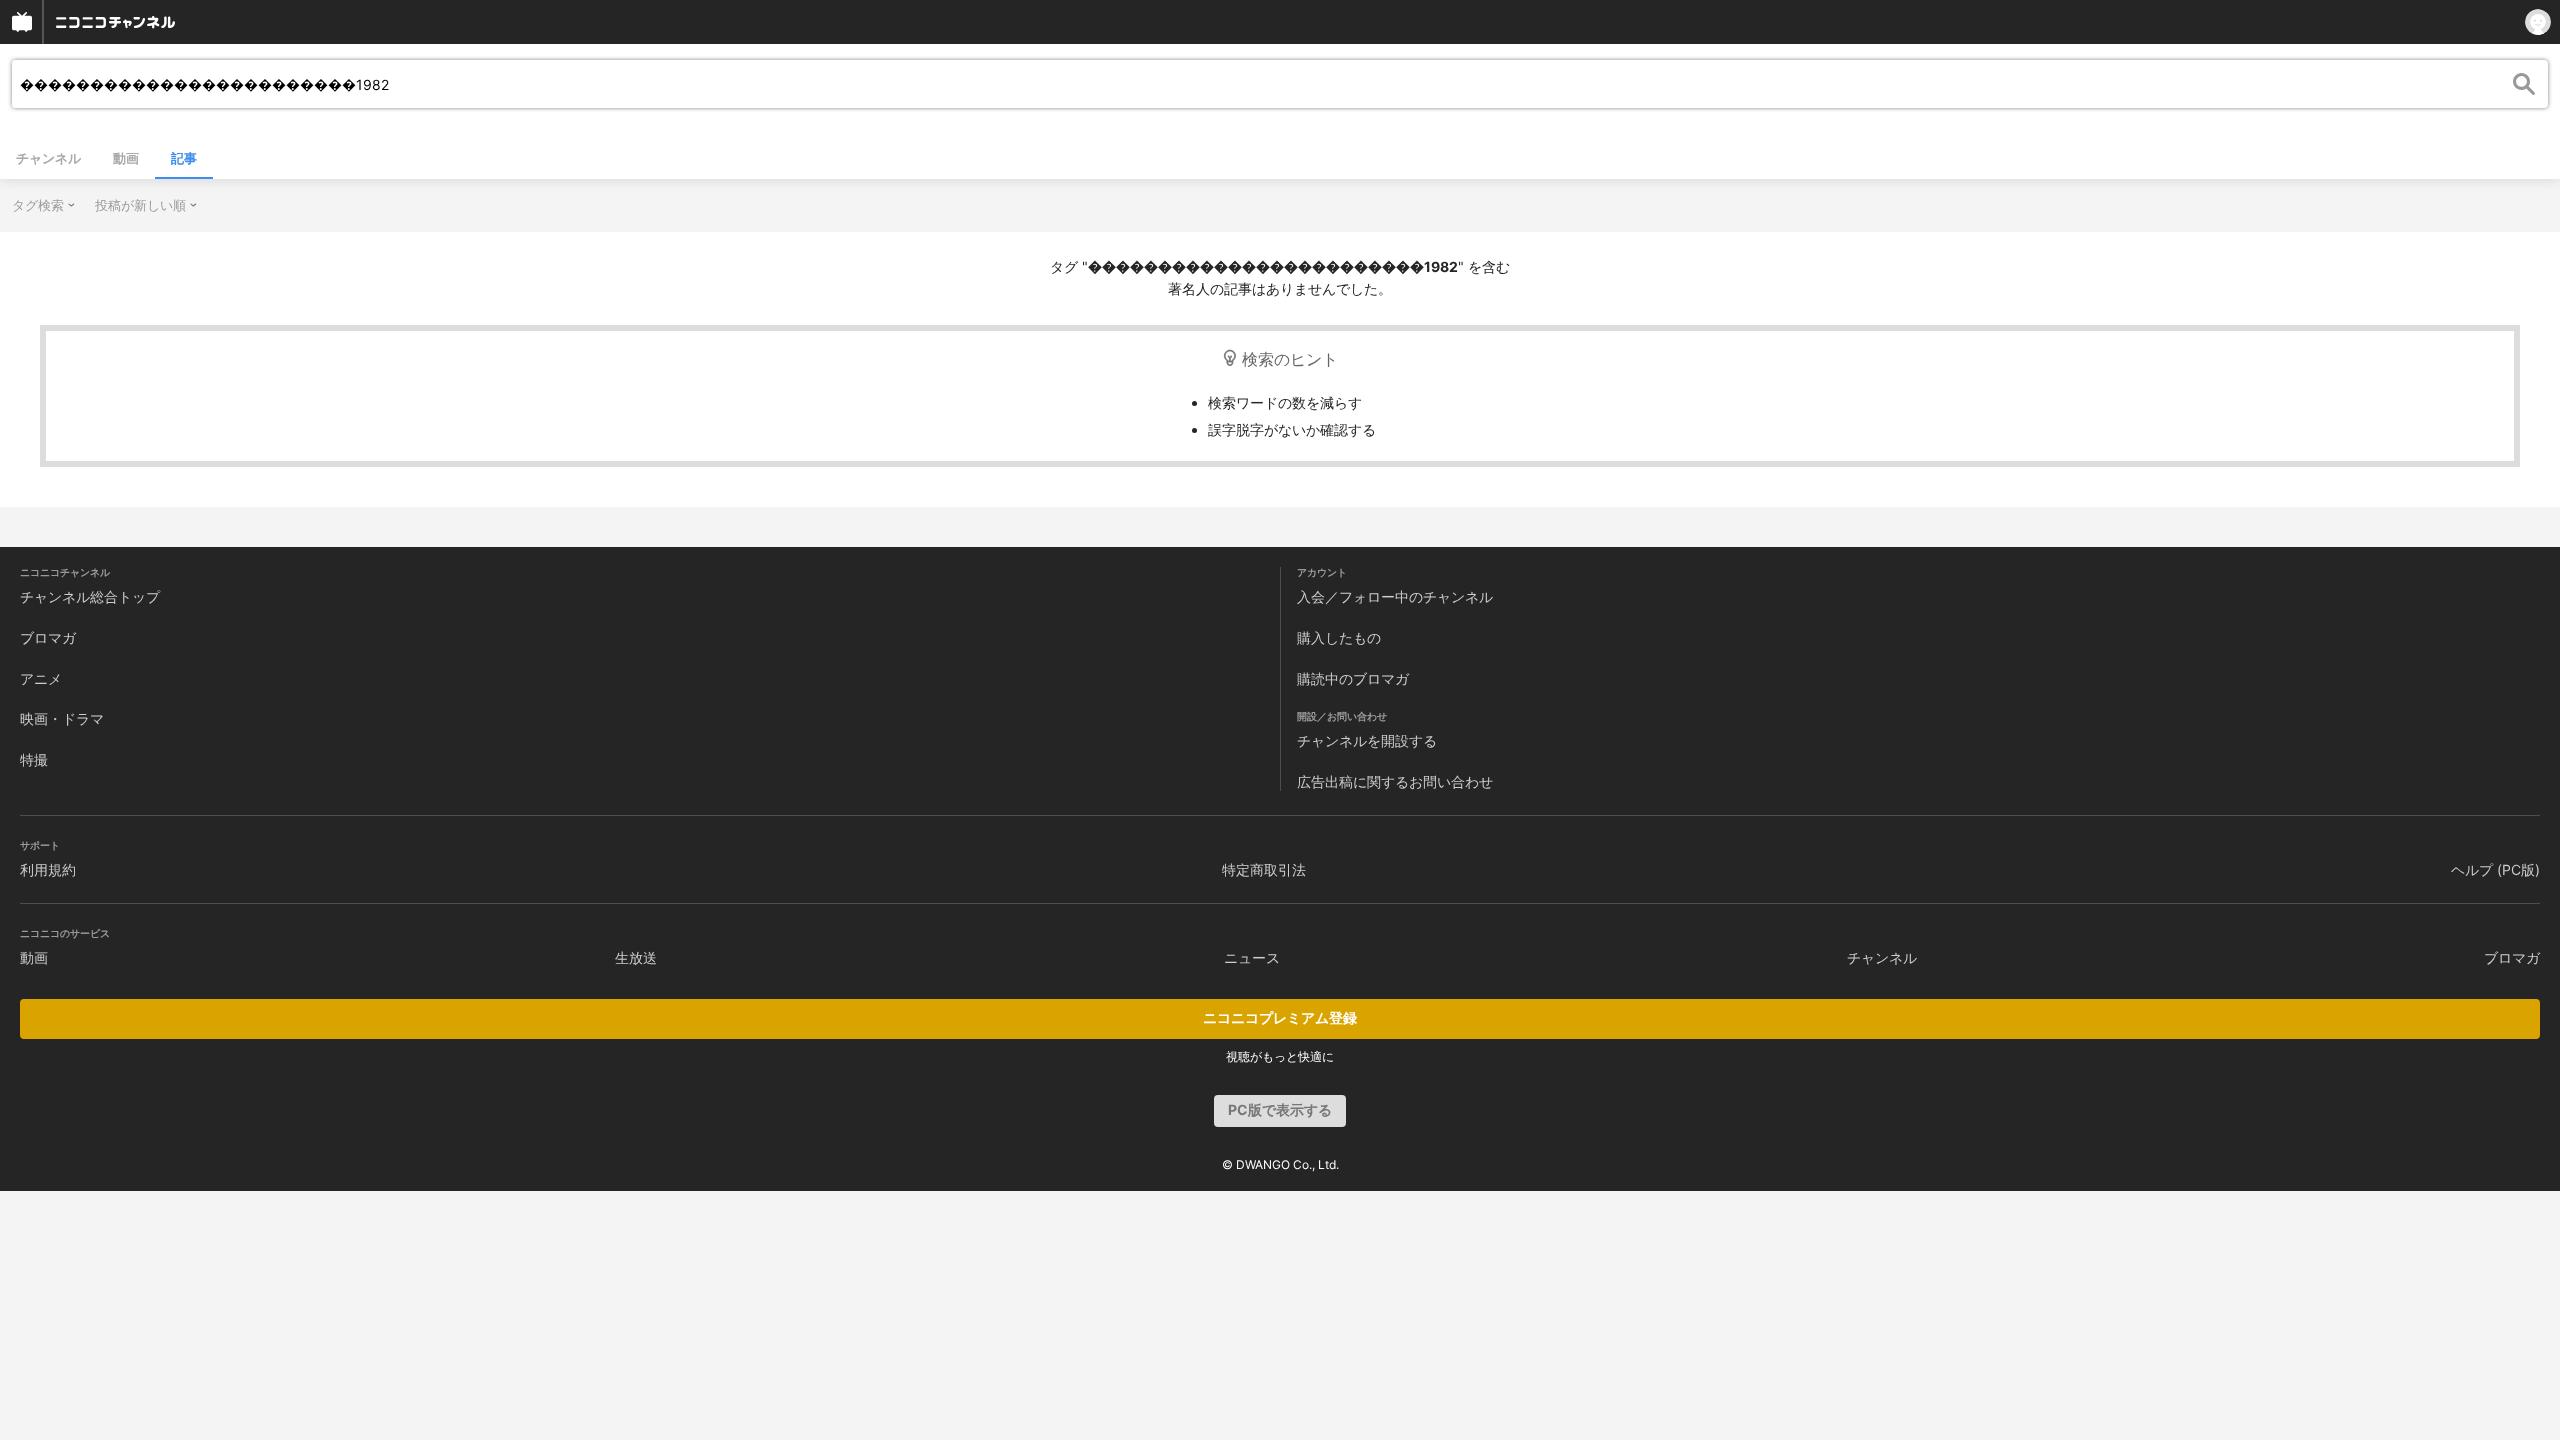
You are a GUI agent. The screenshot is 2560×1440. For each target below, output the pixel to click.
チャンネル (48, 158)
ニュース (1252, 957)
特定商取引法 (1264, 869)
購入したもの (1339, 637)
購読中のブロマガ (1353, 678)
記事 (184, 158)
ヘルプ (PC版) (2495, 869)
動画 (126, 158)
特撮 (34, 759)
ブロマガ (48, 637)
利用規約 (48, 869)
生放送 (636, 957)
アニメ (41, 678)
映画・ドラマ (62, 718)
